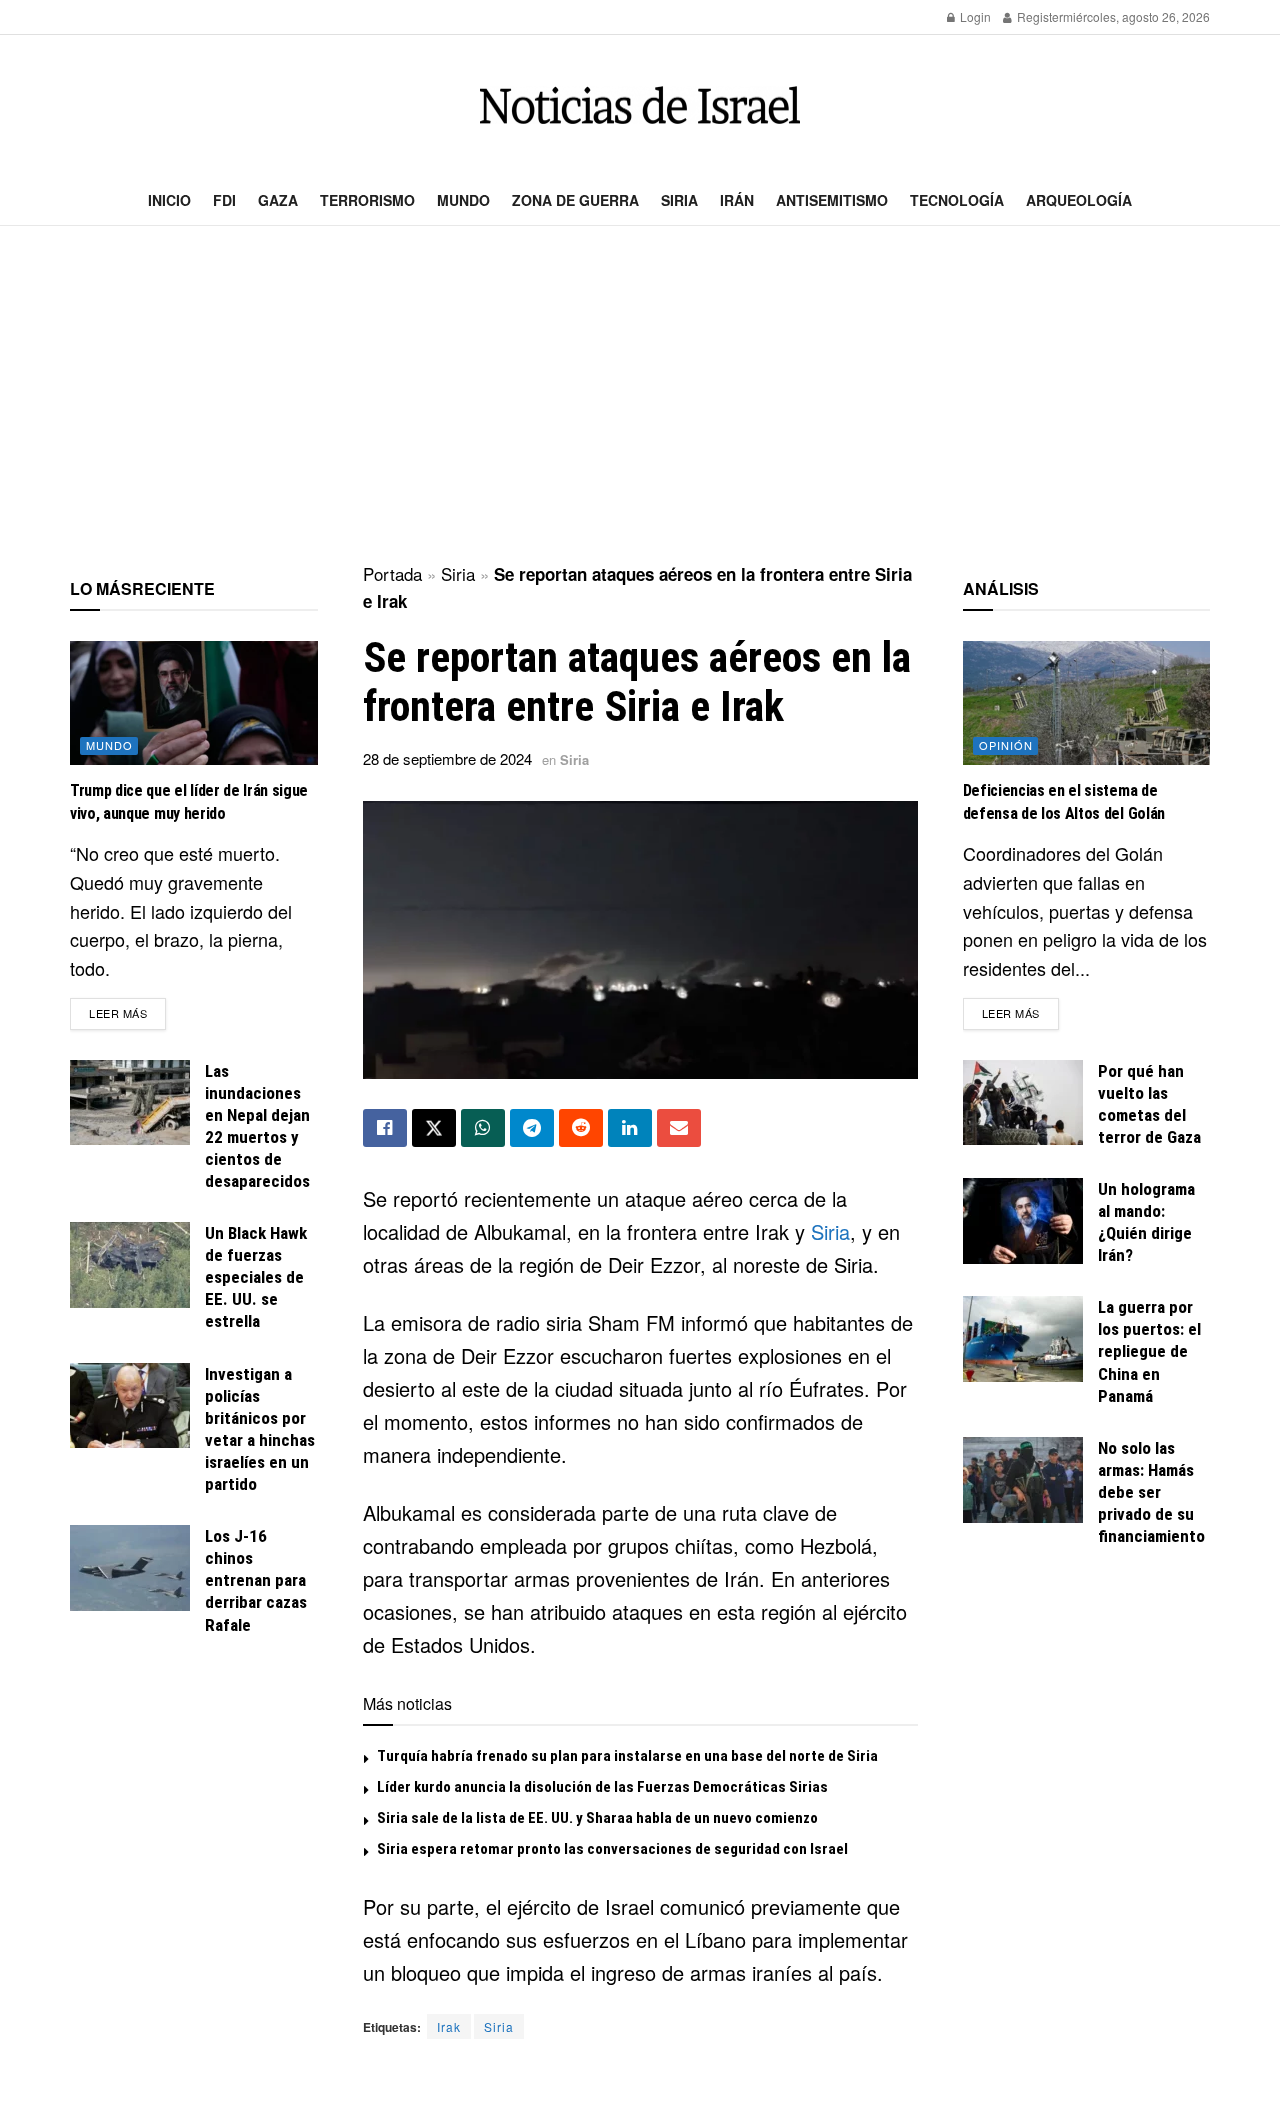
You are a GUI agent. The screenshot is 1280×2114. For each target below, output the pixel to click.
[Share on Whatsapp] (483, 1128)
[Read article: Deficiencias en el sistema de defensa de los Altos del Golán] (1087, 703)
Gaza (278, 200)
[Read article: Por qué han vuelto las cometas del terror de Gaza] (1023, 1103)
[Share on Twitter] (434, 1128)
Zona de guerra (575, 200)
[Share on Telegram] (532, 1128)
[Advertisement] (640, 396)
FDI (224, 200)
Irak (449, 2026)
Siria (679, 200)
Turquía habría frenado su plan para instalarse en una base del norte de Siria (627, 1756)
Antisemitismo (832, 200)
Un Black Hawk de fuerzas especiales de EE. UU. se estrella (256, 1277)
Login (974, 16)
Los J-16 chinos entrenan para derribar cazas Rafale (256, 1580)
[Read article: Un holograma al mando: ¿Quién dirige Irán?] (1023, 1221)
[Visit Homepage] (640, 105)
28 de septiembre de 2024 (447, 758)
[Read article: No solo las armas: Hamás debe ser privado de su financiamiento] (1023, 1480)
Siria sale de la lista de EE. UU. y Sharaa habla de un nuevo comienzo (597, 1818)
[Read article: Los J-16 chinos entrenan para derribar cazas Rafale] (130, 1568)
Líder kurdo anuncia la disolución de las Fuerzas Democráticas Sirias (602, 1787)
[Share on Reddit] (581, 1128)
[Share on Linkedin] (630, 1128)
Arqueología (1079, 200)
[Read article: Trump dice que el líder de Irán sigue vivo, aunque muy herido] (194, 703)
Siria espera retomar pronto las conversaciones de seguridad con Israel (612, 1849)
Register (1038, 16)
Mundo (463, 200)
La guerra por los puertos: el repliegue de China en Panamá (1149, 1351)
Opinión (1006, 745)
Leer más (127, 1012)
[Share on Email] (679, 1128)
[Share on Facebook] (385, 1128)
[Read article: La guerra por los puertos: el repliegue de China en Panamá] (1023, 1339)
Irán (737, 200)
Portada (392, 573)
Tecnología (957, 200)
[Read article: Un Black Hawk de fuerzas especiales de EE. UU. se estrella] (130, 1265)
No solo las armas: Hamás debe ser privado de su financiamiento (1151, 1492)
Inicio (169, 200)
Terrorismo (367, 200)
